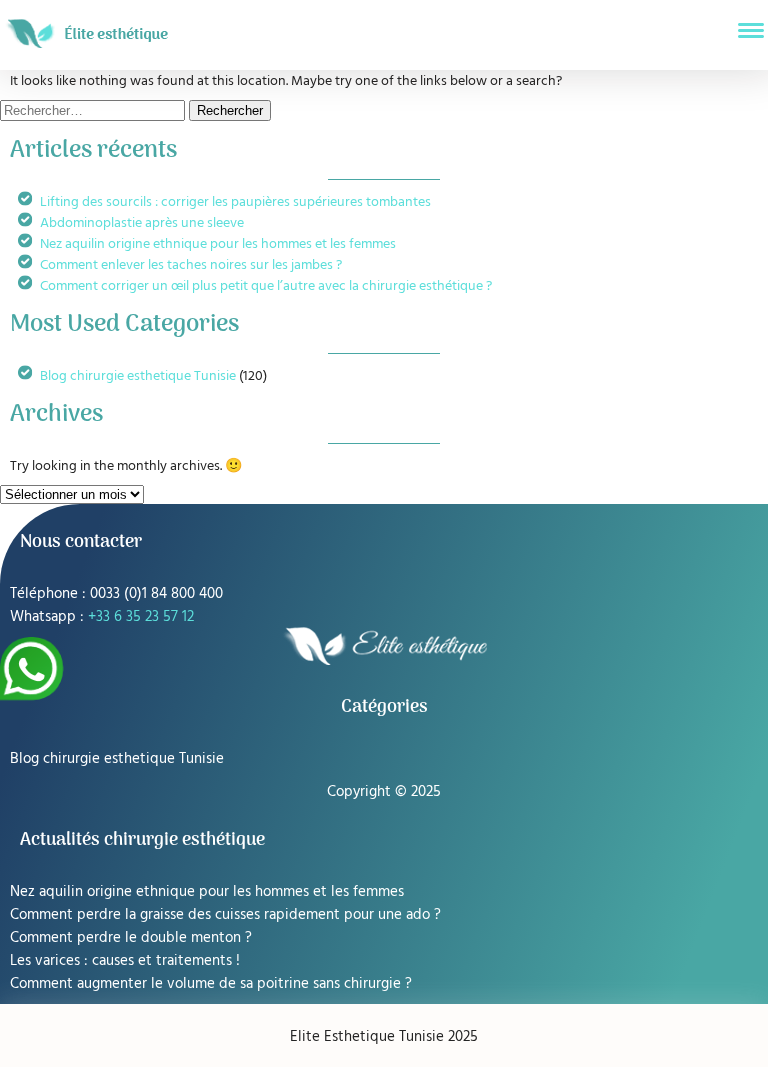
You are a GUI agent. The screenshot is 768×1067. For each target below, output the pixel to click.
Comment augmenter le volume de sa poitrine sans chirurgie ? (211, 982)
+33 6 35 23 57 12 (141, 615)
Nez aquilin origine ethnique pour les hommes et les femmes (218, 242)
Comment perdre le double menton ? (131, 936)
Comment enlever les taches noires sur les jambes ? (191, 263)
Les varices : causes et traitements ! (125, 959)
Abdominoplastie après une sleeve (142, 221)
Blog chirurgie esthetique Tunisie (138, 374)
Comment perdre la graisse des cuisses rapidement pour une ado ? (225, 913)
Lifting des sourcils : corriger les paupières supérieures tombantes (235, 200)
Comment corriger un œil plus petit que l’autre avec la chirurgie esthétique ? (266, 284)
